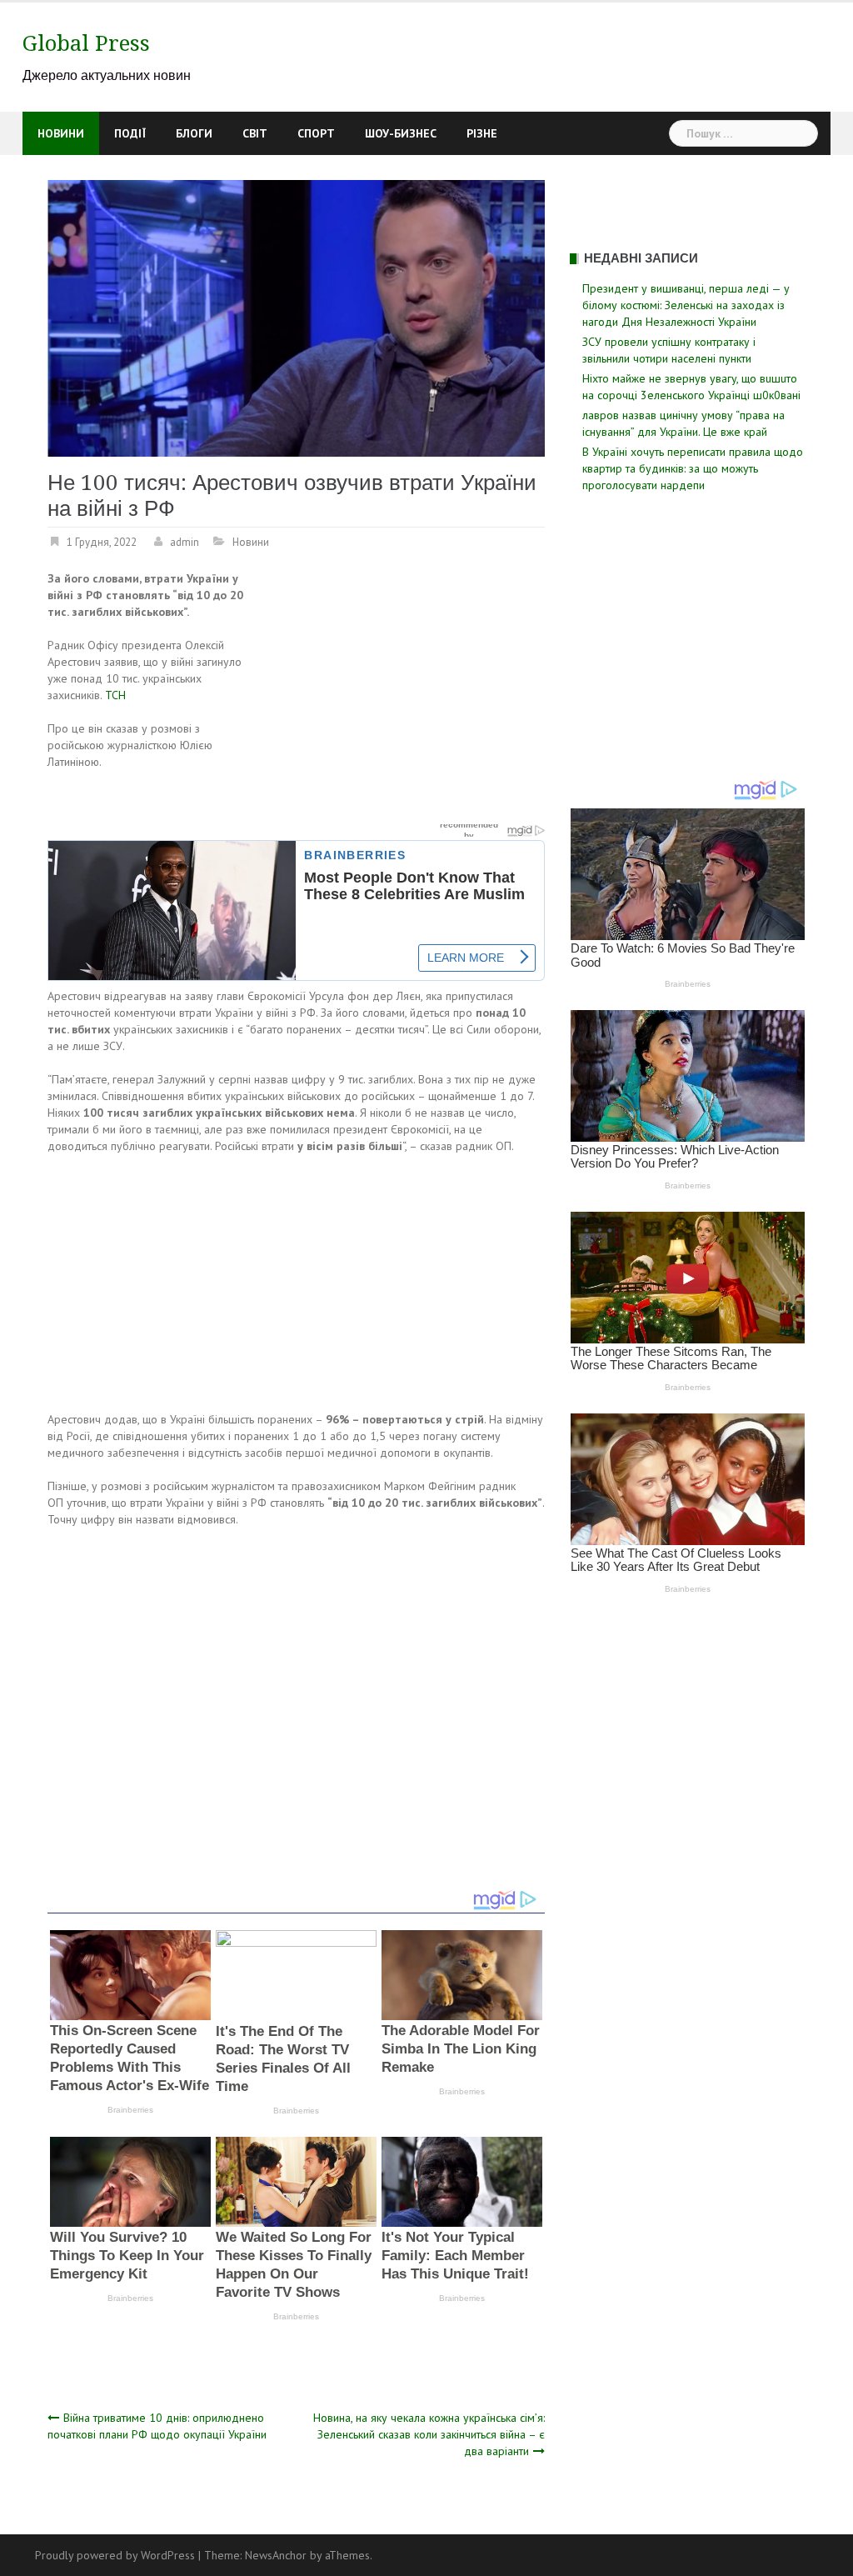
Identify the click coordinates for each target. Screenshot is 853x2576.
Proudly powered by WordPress (115, 2555)
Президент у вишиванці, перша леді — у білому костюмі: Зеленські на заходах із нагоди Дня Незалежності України (686, 305)
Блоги (194, 133)
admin (185, 542)
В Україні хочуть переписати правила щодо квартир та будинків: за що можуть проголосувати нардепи (693, 468)
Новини (61, 133)
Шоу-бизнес (401, 133)
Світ (255, 133)
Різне (482, 133)
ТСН (115, 695)
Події (130, 133)
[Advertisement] (405, 693)
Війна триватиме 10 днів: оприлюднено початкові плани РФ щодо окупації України (157, 2426)
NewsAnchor (276, 2555)
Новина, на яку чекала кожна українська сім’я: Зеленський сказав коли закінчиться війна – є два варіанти (429, 2434)
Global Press (86, 43)
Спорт (316, 133)
